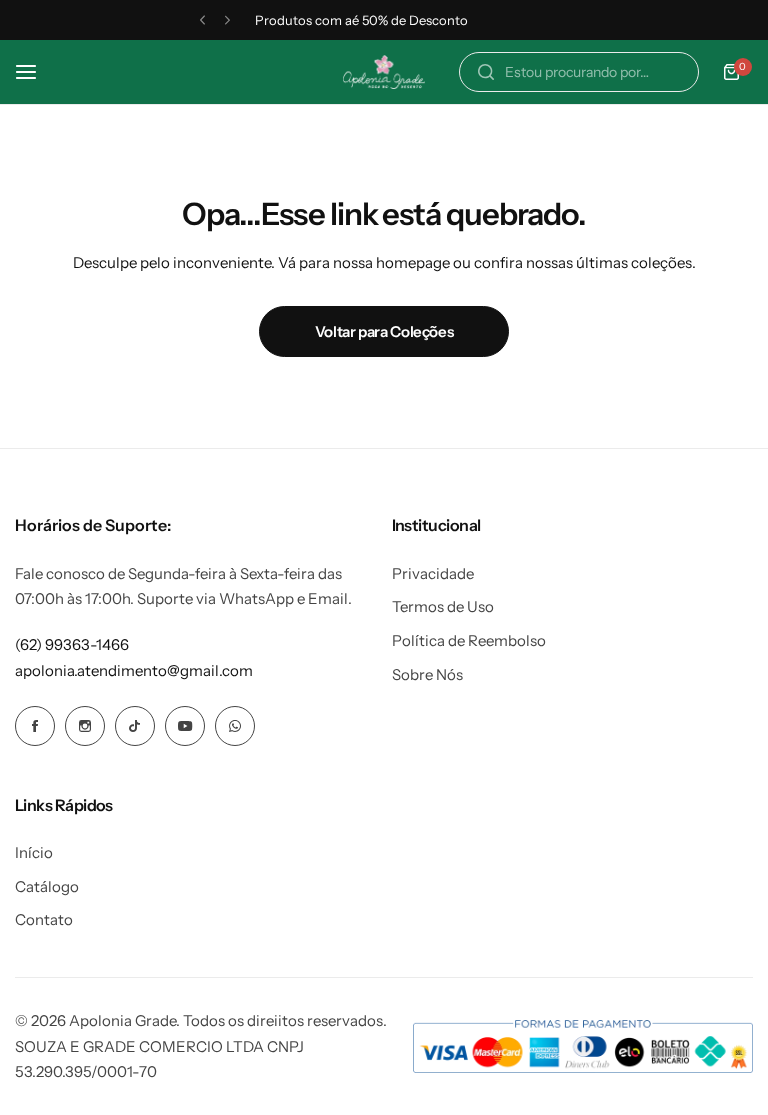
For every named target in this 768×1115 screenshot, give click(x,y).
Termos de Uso (443, 606)
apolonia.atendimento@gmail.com (134, 670)
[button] (202, 20)
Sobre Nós (427, 674)
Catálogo (47, 886)
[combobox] (579, 72)
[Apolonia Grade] (384, 72)
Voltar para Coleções (384, 331)
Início (34, 852)
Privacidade (433, 573)
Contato (44, 919)
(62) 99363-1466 (72, 644)
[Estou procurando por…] (486, 72)
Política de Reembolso (469, 640)
